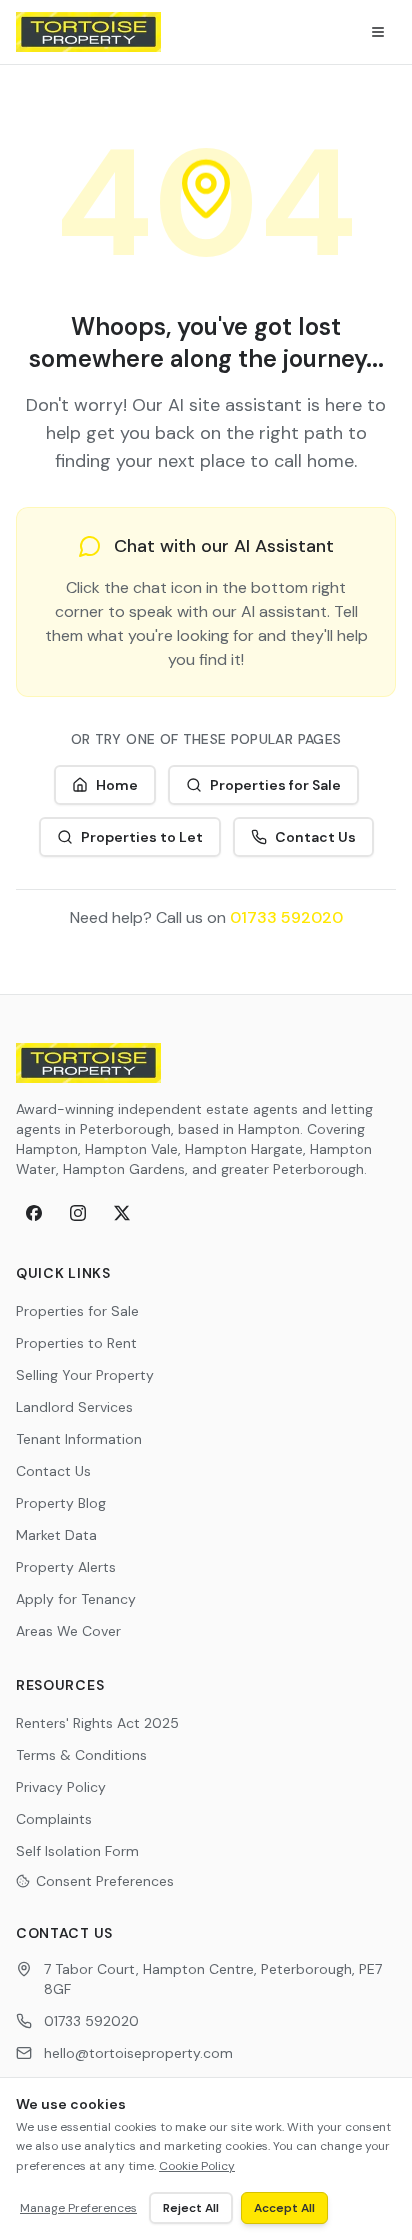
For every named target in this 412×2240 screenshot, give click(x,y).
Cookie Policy (197, 2166)
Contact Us (315, 837)
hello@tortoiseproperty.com (138, 2053)
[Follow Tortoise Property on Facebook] (34, 1213)
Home (117, 785)
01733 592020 (286, 917)
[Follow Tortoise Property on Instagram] (78, 1213)
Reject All (191, 2208)
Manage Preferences (78, 2208)
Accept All (284, 2208)
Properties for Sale (275, 785)
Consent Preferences (105, 1881)
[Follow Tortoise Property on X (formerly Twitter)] (122, 1213)
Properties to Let (142, 837)
